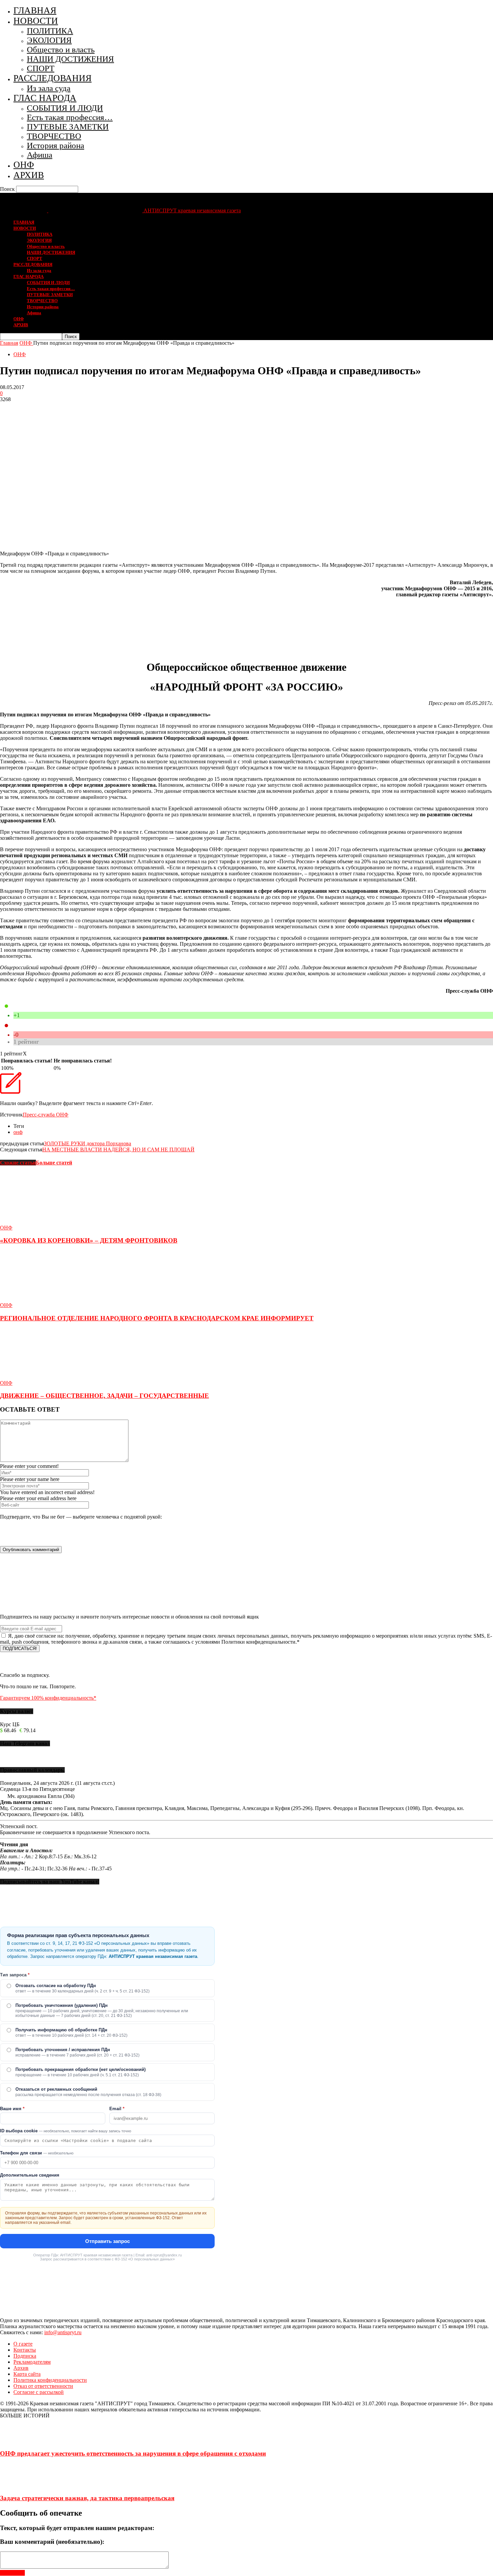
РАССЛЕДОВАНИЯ (52, 78)
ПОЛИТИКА (50, 31)
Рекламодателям (32, 2362)
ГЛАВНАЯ (35, 10)
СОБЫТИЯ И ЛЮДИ (65, 108)
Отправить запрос (107, 2241)
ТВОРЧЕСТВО (54, 136)
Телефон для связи (37, 2153)
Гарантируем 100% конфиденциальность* (48, 1698)
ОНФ (24, 165)
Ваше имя (12, 2109)
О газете (23, 2344)
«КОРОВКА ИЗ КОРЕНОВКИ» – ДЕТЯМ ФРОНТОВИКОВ (89, 1240)
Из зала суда (49, 88)
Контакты (25, 2350)
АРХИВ (29, 175)
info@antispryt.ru (63, 2332)
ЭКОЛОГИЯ (49, 40)
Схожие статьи (18, 1163)
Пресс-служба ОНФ (46, 1115)
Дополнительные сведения (30, 2175)
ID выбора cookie (66, 2131)
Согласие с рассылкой (39, 2392)
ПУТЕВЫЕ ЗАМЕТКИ (68, 127)
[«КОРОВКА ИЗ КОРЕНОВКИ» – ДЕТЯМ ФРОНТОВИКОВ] (37, 1222)
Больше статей (54, 1163)
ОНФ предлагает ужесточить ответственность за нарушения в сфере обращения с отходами (133, 2453)
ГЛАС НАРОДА (45, 98)
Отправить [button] (12, 2573)
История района (56, 145)
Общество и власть (61, 49)
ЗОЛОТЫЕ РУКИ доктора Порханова (88, 1143)
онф (18, 1132)
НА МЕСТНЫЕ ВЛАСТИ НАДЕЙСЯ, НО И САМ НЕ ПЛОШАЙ (118, 1149)
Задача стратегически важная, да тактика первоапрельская (87, 2498)
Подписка (25, 2356)
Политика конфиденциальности (50, 2380)
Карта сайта (27, 2374)
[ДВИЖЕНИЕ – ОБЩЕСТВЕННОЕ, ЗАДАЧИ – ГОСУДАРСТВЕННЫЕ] (37, 1377)
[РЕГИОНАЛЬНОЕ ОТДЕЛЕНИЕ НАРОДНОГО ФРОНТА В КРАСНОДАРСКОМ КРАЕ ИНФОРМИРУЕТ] (37, 1299)
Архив (21, 2368)
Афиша (40, 155)
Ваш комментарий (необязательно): (52, 2542)
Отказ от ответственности (43, 2386)
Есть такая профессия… (70, 117)
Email (117, 2109)
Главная (9, 343)
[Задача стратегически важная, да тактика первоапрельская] (17, 2485)
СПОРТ (41, 68)
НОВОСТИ (36, 21)
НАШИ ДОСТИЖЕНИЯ (70, 59)
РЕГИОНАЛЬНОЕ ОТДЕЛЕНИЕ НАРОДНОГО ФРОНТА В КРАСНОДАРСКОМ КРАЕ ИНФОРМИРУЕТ (157, 1318)
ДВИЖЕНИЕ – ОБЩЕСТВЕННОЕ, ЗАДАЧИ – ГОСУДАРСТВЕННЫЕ (104, 1396)
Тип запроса (15, 1975)
